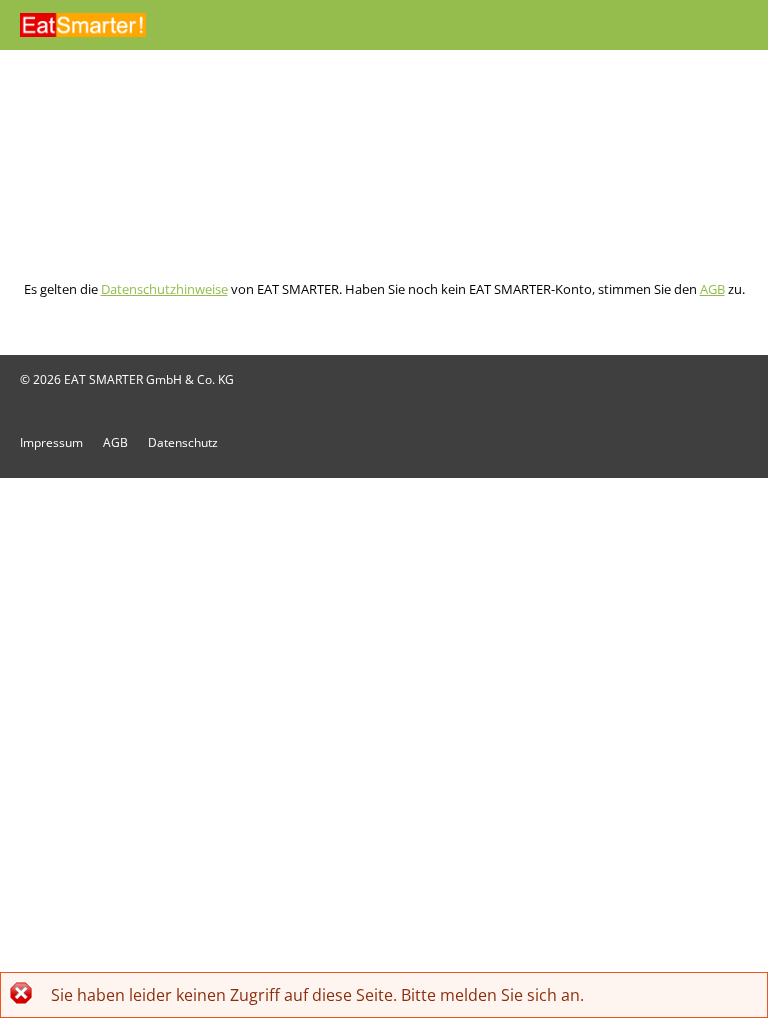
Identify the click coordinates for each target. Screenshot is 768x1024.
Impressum (51, 442)
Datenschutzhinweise (164, 289)
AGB (712, 289)
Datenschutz (183, 442)
